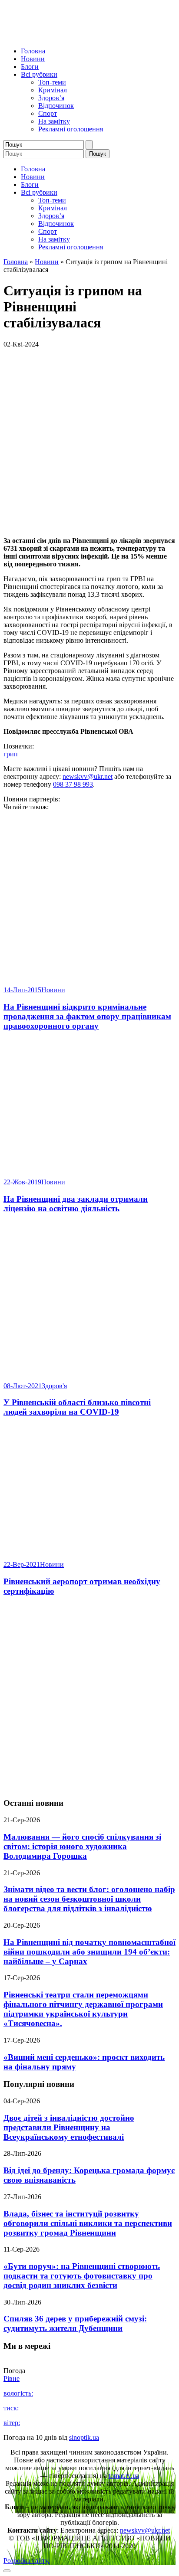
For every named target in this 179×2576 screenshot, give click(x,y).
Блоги (30, 67)
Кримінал (53, 90)
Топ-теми (52, 82)
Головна (33, 51)
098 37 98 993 (73, 784)
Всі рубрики (39, 74)
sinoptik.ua (84, 2437)
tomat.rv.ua (124, 2476)
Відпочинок (56, 106)
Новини (33, 59)
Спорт (48, 113)
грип (11, 754)
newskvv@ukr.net (88, 776)
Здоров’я (51, 98)
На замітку (54, 121)
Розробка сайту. (27, 2561)
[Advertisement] (89, 1697)
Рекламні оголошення (71, 129)
